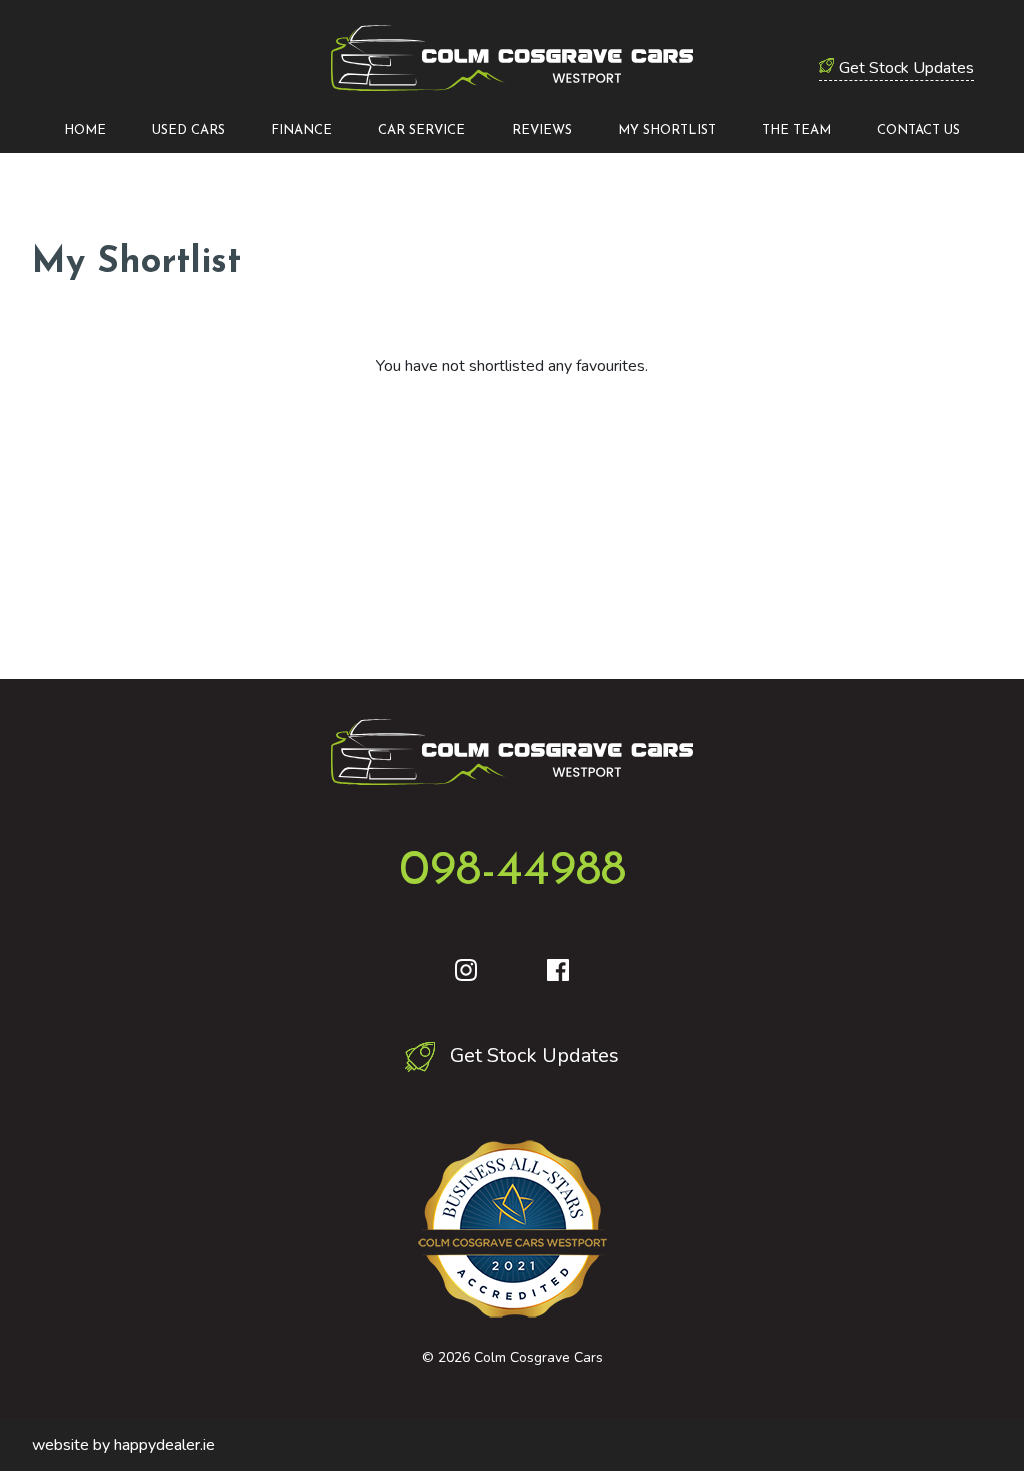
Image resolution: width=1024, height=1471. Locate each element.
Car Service (421, 130)
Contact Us (918, 130)
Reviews (542, 130)
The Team (796, 130)
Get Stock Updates (906, 68)
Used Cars (188, 130)
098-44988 (512, 871)
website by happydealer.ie (123, 1445)
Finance (301, 130)
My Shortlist (667, 130)
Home (85, 130)
